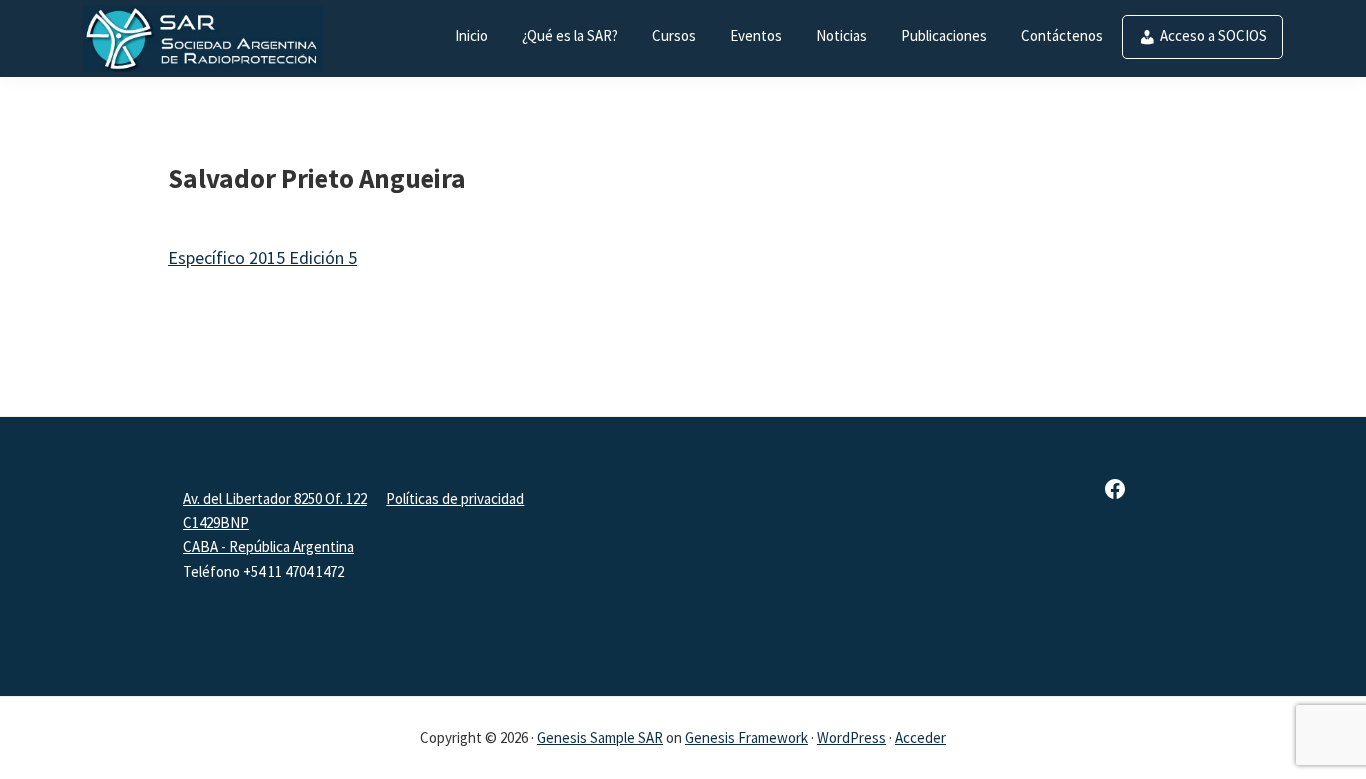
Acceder (920, 737)
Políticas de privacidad (455, 498)
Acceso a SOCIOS (1213, 35)
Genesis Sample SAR (600, 737)
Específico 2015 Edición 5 (262, 257)
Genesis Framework (746, 737)
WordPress (851, 737)
